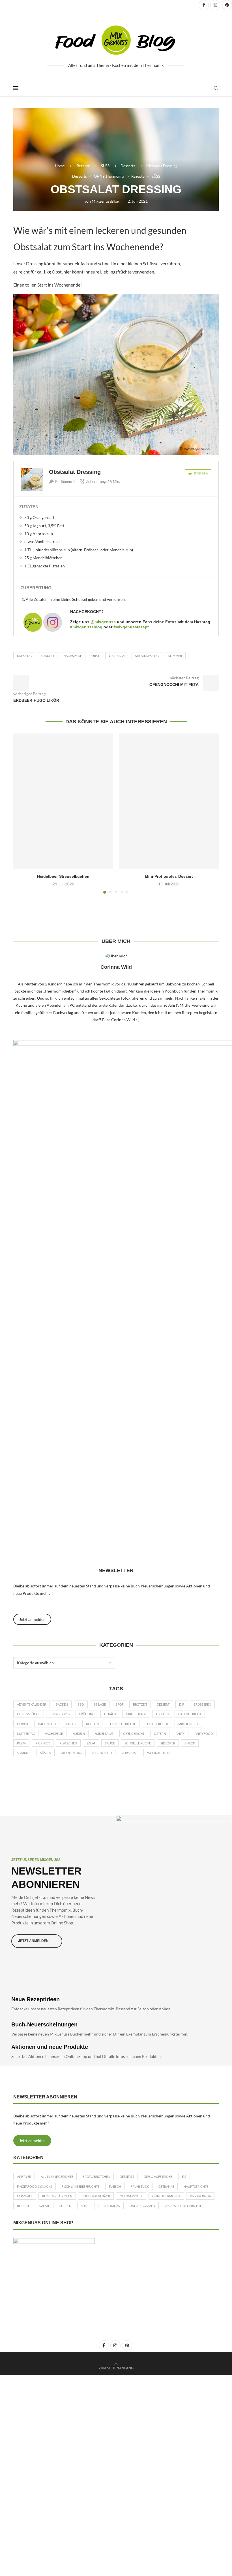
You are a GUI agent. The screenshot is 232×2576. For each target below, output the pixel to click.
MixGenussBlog (105, 201)
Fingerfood (60, 1714)
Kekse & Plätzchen (57, 2196)
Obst (95, 656)
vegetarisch (102, 1753)
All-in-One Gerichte (57, 2177)
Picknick (43, 1743)
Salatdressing (147, 656)
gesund (48, 656)
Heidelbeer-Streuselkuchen (63, 876)
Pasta (21, 1743)
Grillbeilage (136, 1714)
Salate (45, 2206)
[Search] (216, 88)
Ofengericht (134, 1734)
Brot (119, 1704)
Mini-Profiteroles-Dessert (169, 876)
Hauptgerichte (196, 2186)
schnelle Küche (138, 1743)
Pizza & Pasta (200, 2196)
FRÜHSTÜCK (140, 2186)
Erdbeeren (202, 1704)
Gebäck (110, 1714)
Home (60, 166)
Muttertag (26, 1734)
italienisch (47, 1724)
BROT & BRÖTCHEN (96, 2177)
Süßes (46, 1753)
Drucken (200, 473)
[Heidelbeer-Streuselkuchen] (63, 801)
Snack (190, 1743)
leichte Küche (157, 1724)
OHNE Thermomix (166, 2196)
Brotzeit (140, 1704)
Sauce (110, 1743)
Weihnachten (158, 1753)
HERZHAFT (25, 2196)
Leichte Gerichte (122, 1724)
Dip (182, 1704)
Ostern (160, 1734)
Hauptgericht (190, 1714)
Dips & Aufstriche (158, 2177)
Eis (184, 2177)
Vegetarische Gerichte (183, 2206)
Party (180, 1734)
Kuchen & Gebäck (96, 2196)
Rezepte (83, 166)
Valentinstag (71, 1753)
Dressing (24, 656)
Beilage (100, 1704)
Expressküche (29, 1714)
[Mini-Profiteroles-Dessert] (169, 801)
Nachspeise (73, 656)
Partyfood (204, 1734)
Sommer (175, 656)
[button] (21, 813)
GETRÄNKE (166, 2186)
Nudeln (79, 1734)
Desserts (128, 166)
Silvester (168, 1743)
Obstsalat (117, 656)
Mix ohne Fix (188, 1724)
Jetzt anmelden (32, 2141)
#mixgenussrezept (131, 627)
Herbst (23, 1724)
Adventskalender (32, 1704)
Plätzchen (68, 1743)
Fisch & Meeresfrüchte (80, 2186)
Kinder (71, 1724)
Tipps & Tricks (109, 2206)
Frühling (87, 1714)
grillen (162, 1714)
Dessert (163, 1704)
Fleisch (115, 2186)
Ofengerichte (131, 2196)
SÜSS (105, 166)
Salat (91, 1743)
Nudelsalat (104, 1734)
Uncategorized (142, 2206)
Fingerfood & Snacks (35, 2186)
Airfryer (24, 2177)
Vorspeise (129, 1753)
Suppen (65, 2206)
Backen (62, 1704)
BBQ (81, 1704)
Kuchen (92, 1724)
